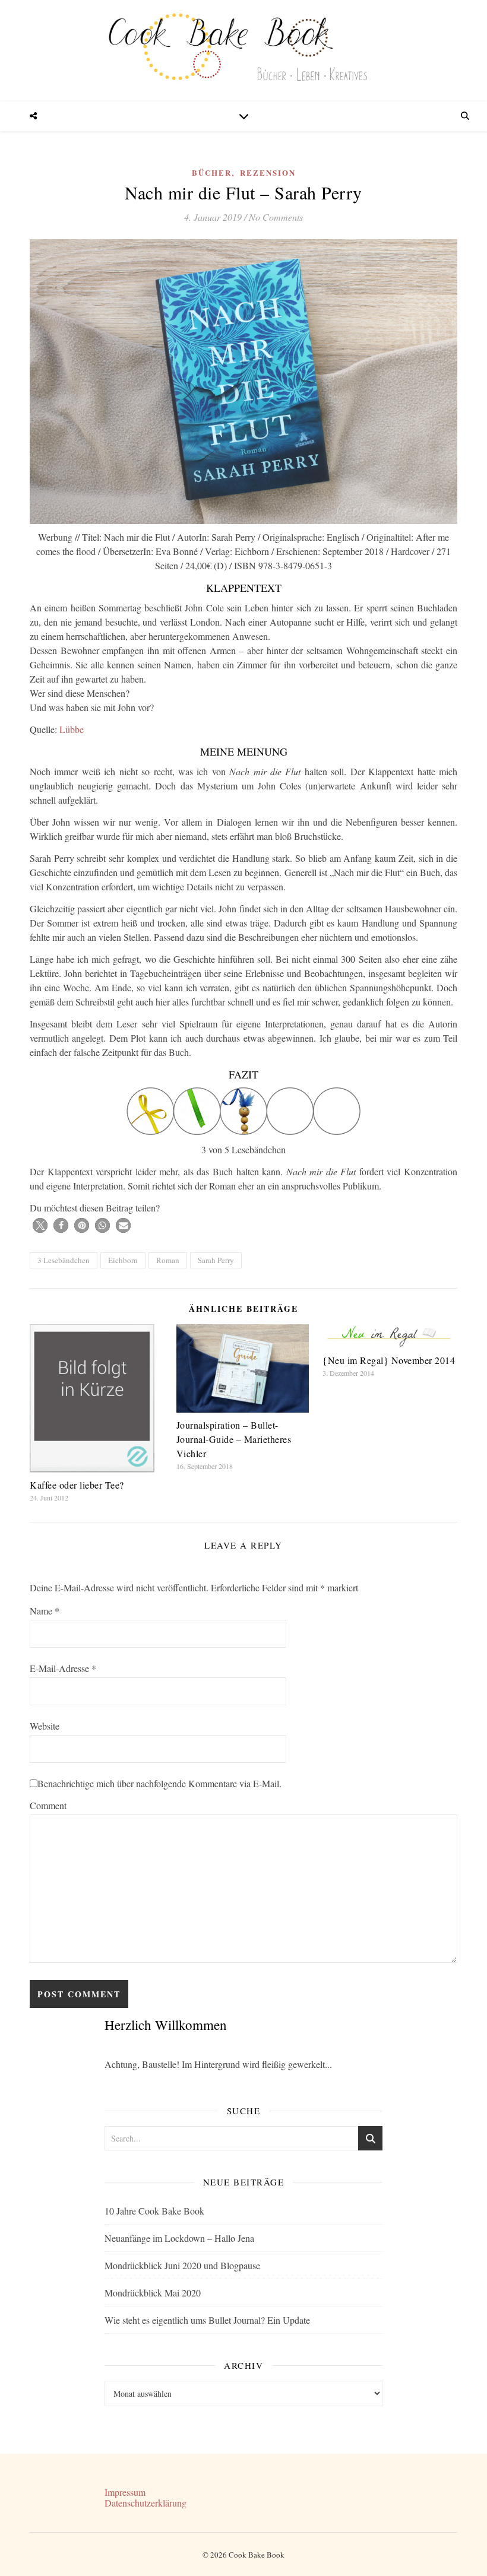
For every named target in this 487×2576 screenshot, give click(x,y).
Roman (168, 1260)
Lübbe (72, 729)
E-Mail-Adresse (63, 1668)
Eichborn (123, 1260)
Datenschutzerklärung (146, 2503)
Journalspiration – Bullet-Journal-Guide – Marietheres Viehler (234, 1439)
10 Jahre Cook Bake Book (154, 2211)
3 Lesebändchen (64, 1260)
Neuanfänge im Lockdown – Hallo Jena (179, 2238)
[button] (40, 1225)
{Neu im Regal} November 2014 (389, 1360)
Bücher (212, 172)
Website (45, 1726)
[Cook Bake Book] (243, 51)
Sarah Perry (216, 1260)
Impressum (125, 2492)
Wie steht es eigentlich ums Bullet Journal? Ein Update (207, 2320)
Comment (48, 1805)
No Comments (276, 217)
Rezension (268, 172)
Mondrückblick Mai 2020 (153, 2293)
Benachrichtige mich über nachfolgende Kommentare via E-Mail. (159, 1783)
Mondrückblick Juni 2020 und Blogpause (182, 2265)
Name (45, 1611)
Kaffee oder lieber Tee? (77, 1485)
